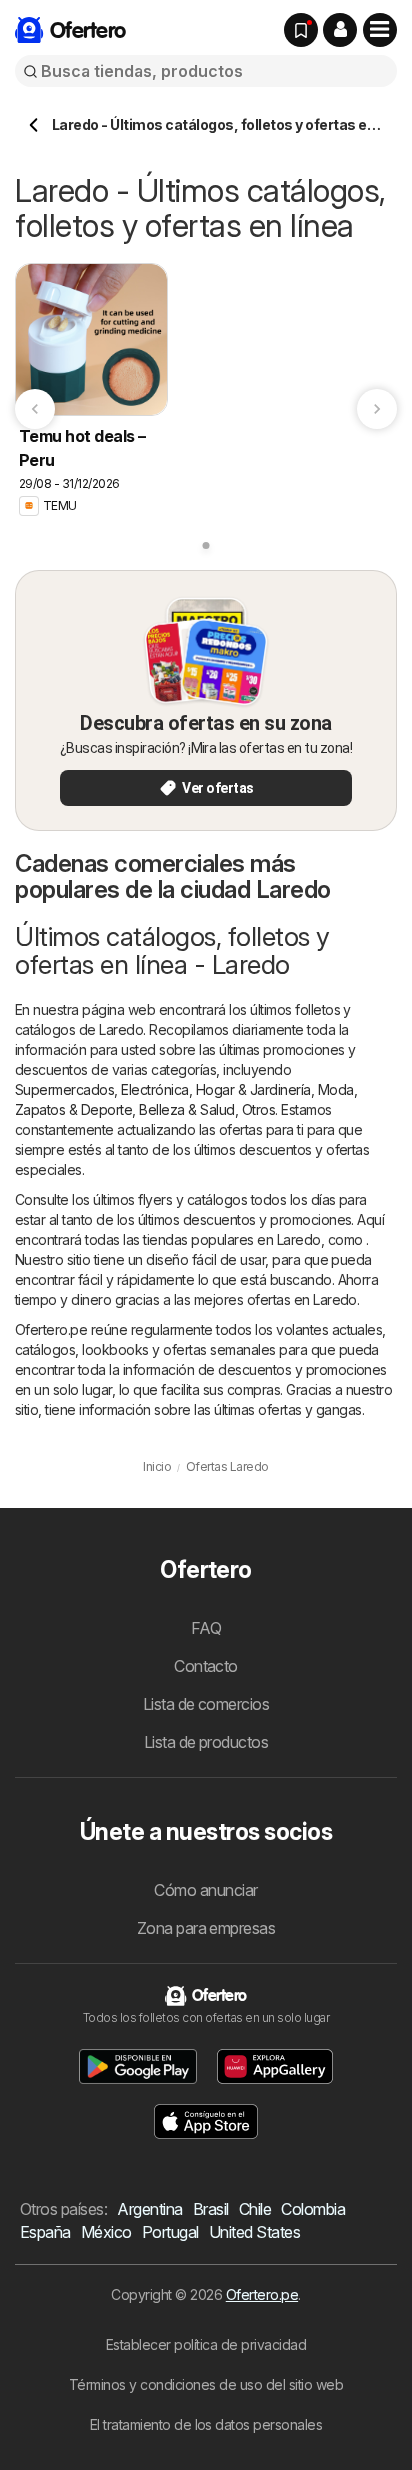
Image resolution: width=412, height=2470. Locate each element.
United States (254, 2232)
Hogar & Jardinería (253, 1089)
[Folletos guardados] (301, 30)
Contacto (206, 1666)
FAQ (206, 1628)
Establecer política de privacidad (206, 2344)
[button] (340, 30)
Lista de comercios (206, 1704)
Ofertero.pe (262, 2294)
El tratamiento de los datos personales (206, 2424)
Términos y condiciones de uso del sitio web (206, 2384)
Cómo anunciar (205, 1890)
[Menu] (380, 30)
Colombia (313, 2209)
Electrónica (154, 1089)
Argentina (149, 2209)
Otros (258, 1109)
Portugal (170, 2232)
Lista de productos (206, 1742)
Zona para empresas (206, 1928)
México (106, 2232)
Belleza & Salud (186, 1109)
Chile (255, 2209)
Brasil (211, 2209)
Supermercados (64, 1089)
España (45, 2232)
